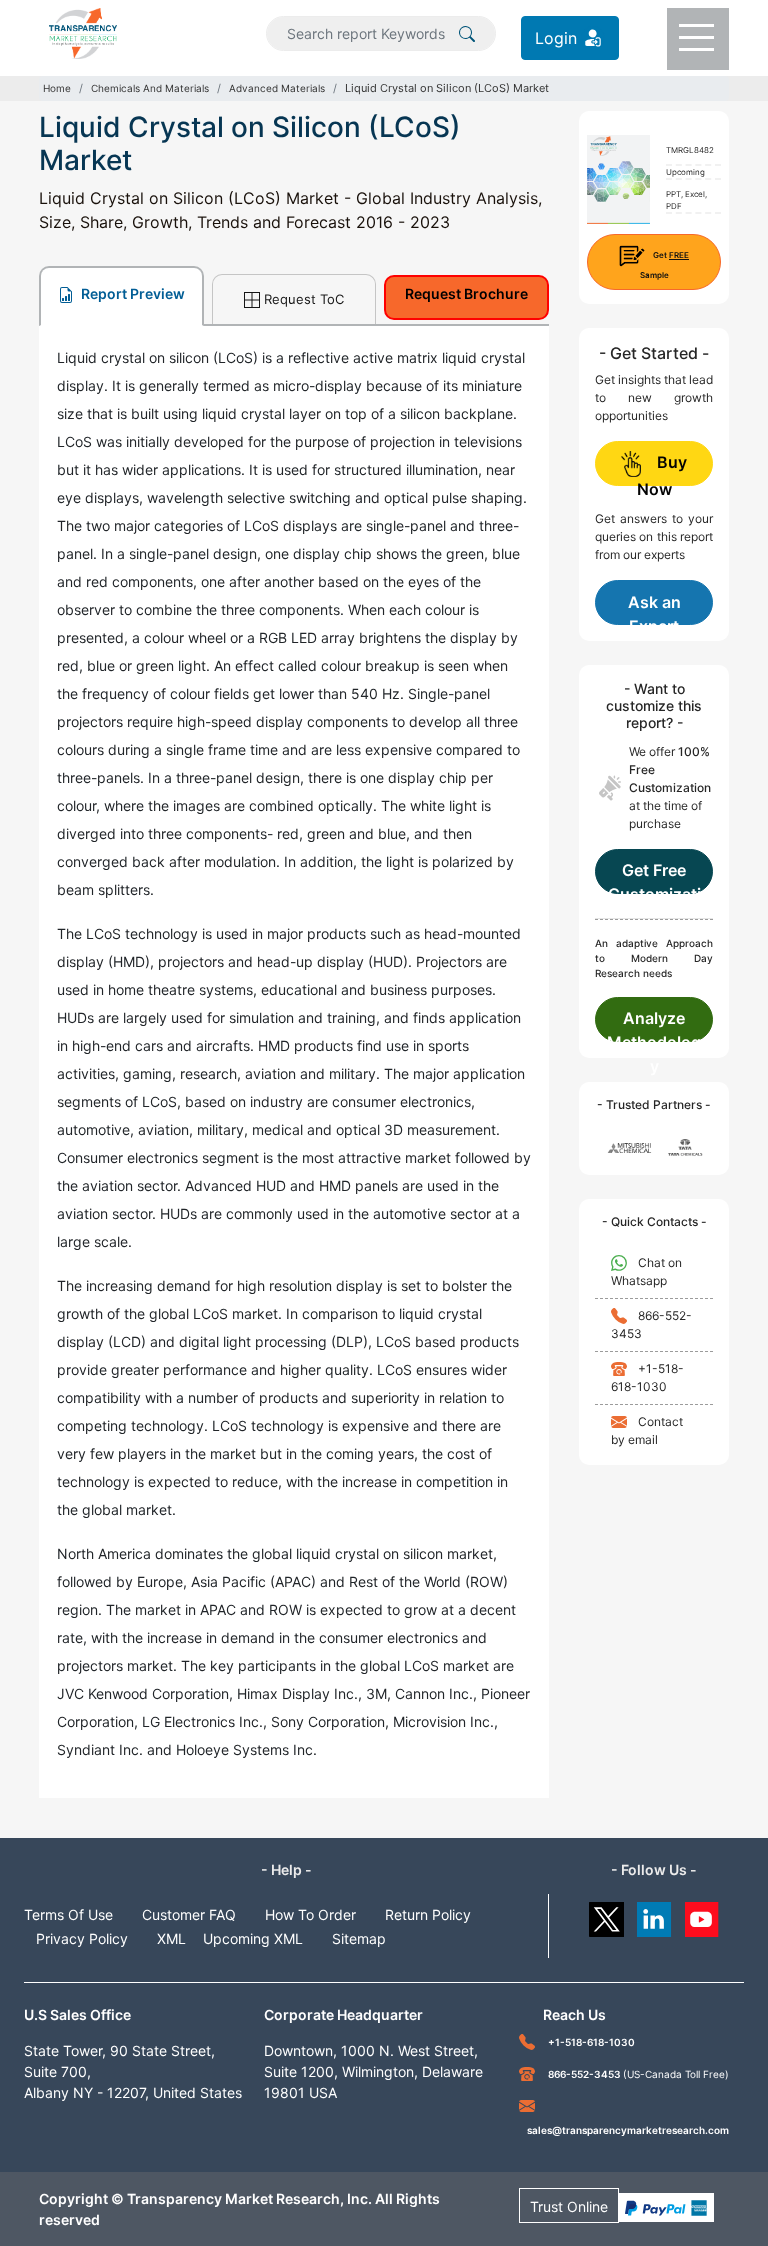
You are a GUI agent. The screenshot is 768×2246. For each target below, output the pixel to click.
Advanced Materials (277, 88)
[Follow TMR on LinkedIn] (654, 1914)
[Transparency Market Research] (83, 32)
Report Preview (131, 293)
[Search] (467, 32)
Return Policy (428, 1914)
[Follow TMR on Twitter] (606, 1914)
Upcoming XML (253, 1938)
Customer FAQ (189, 1914)
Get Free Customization (654, 877)
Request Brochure (466, 293)
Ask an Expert (654, 608)
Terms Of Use (68, 1914)
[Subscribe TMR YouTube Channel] (702, 1914)
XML (171, 1938)
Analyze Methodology (654, 1025)
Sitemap (359, 1938)
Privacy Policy (82, 1938)
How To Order (310, 1914)
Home (57, 88)
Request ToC (304, 299)
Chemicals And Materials (150, 88)
